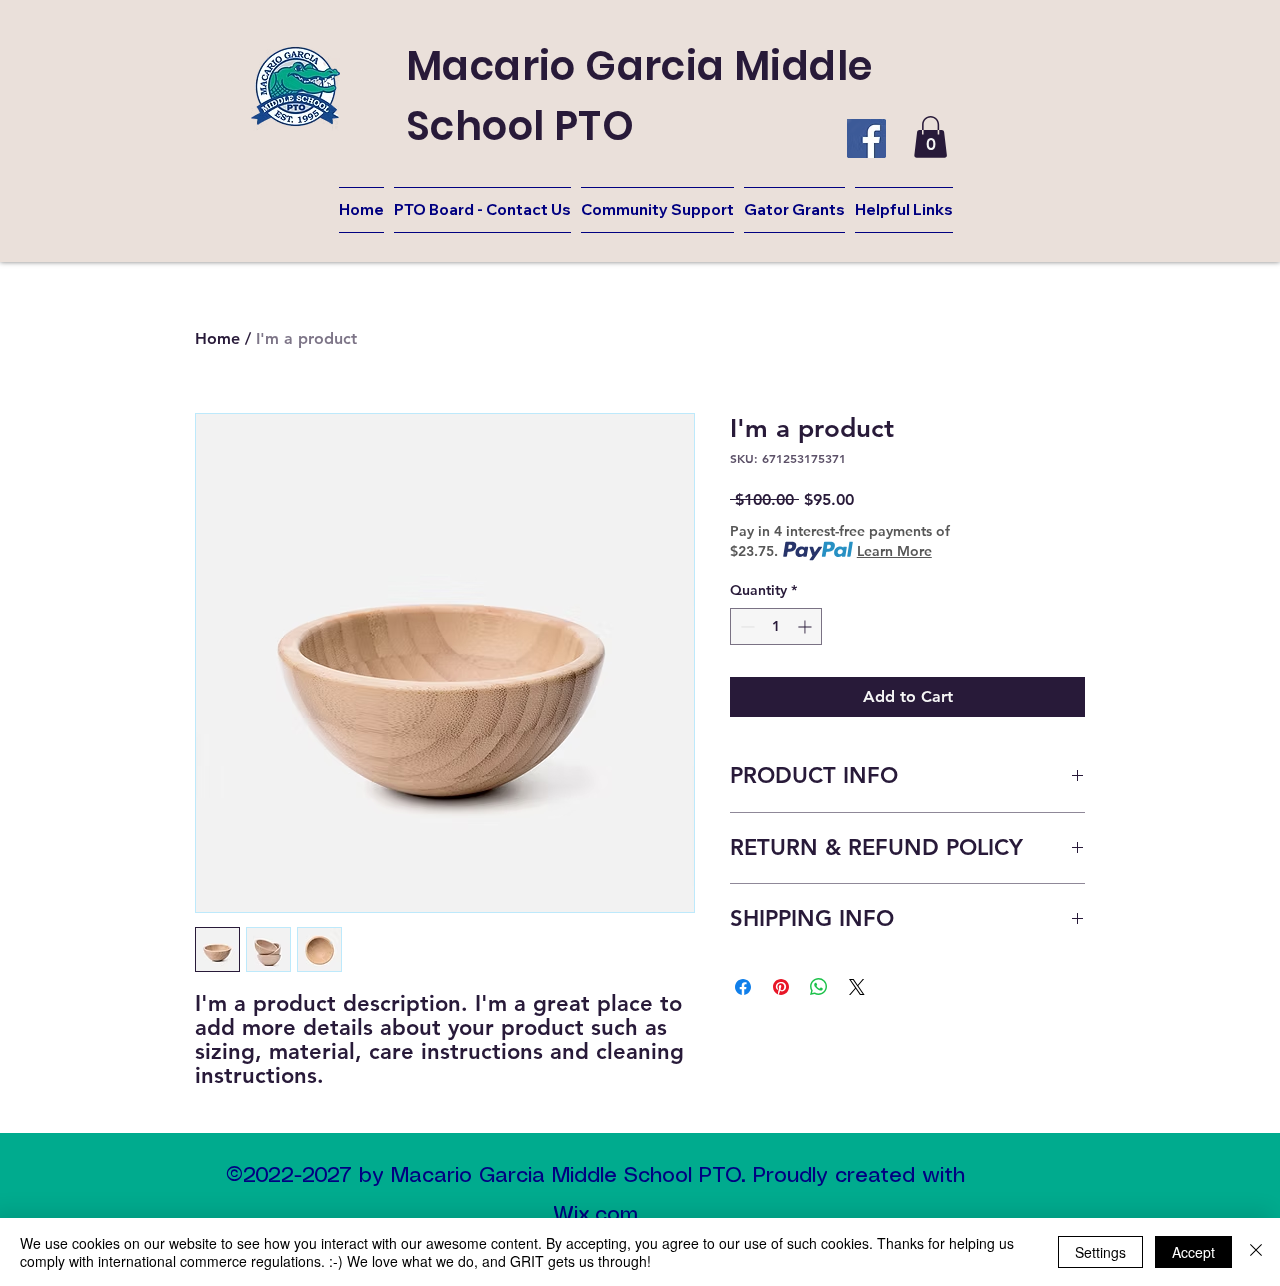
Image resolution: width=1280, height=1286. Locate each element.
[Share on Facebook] (743, 987)
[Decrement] (745, 626)
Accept (1193, 1252)
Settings (1100, 1252)
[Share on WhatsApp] (819, 987)
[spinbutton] (776, 626)
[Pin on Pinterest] (781, 987)
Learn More (894, 551)
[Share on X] (857, 987)
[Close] (1256, 1252)
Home (217, 338)
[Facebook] (866, 138)
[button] (930, 137)
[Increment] (806, 626)
